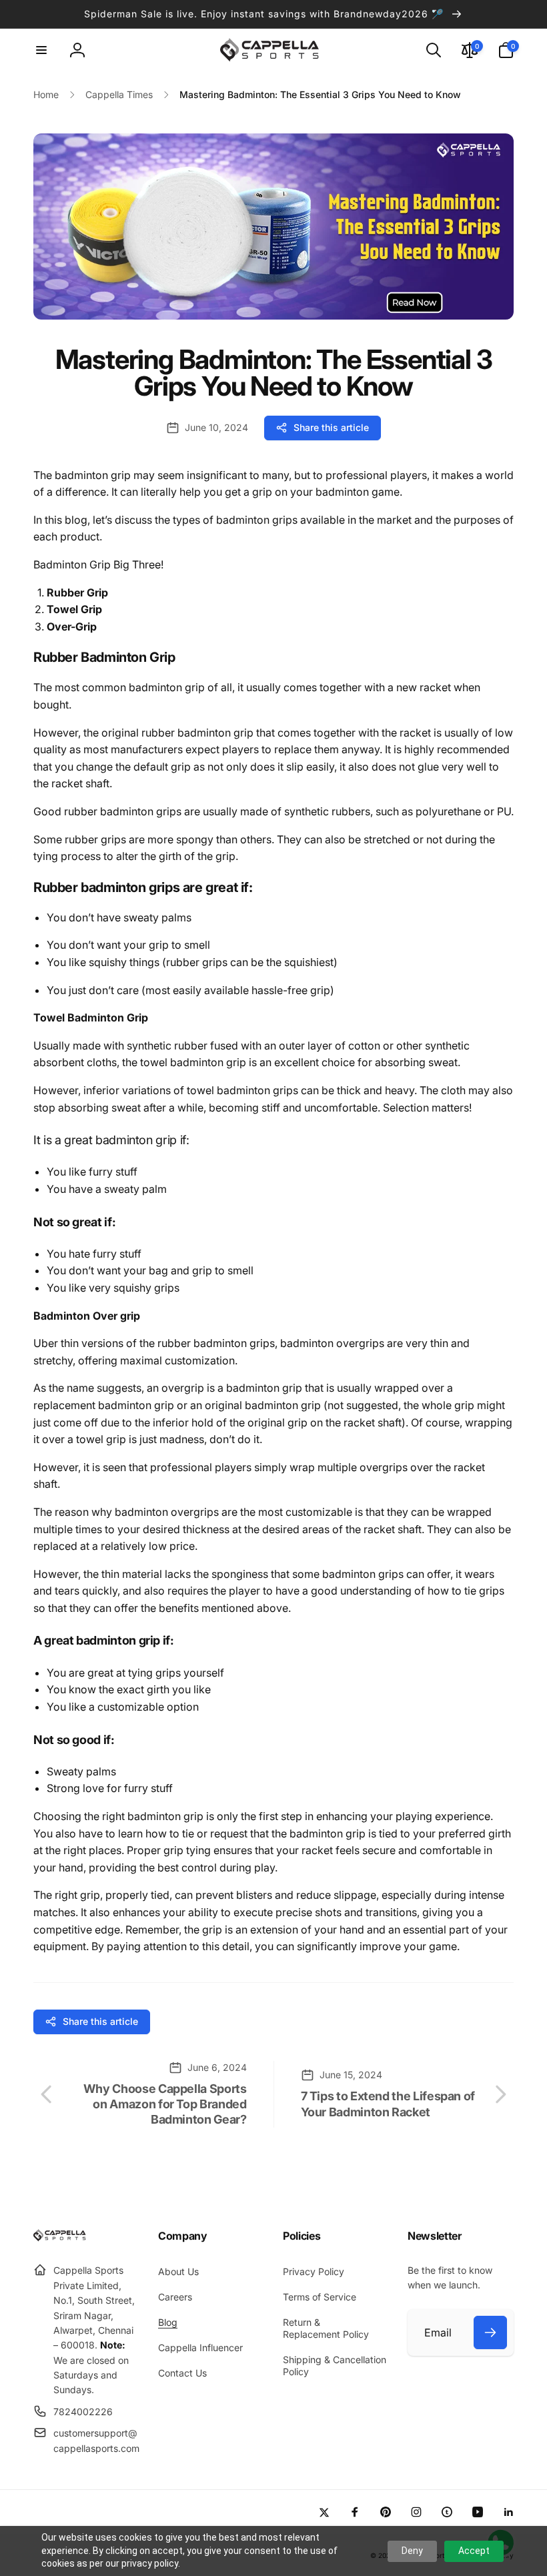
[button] (41, 50)
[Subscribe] (490, 2332)
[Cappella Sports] (62, 2238)
